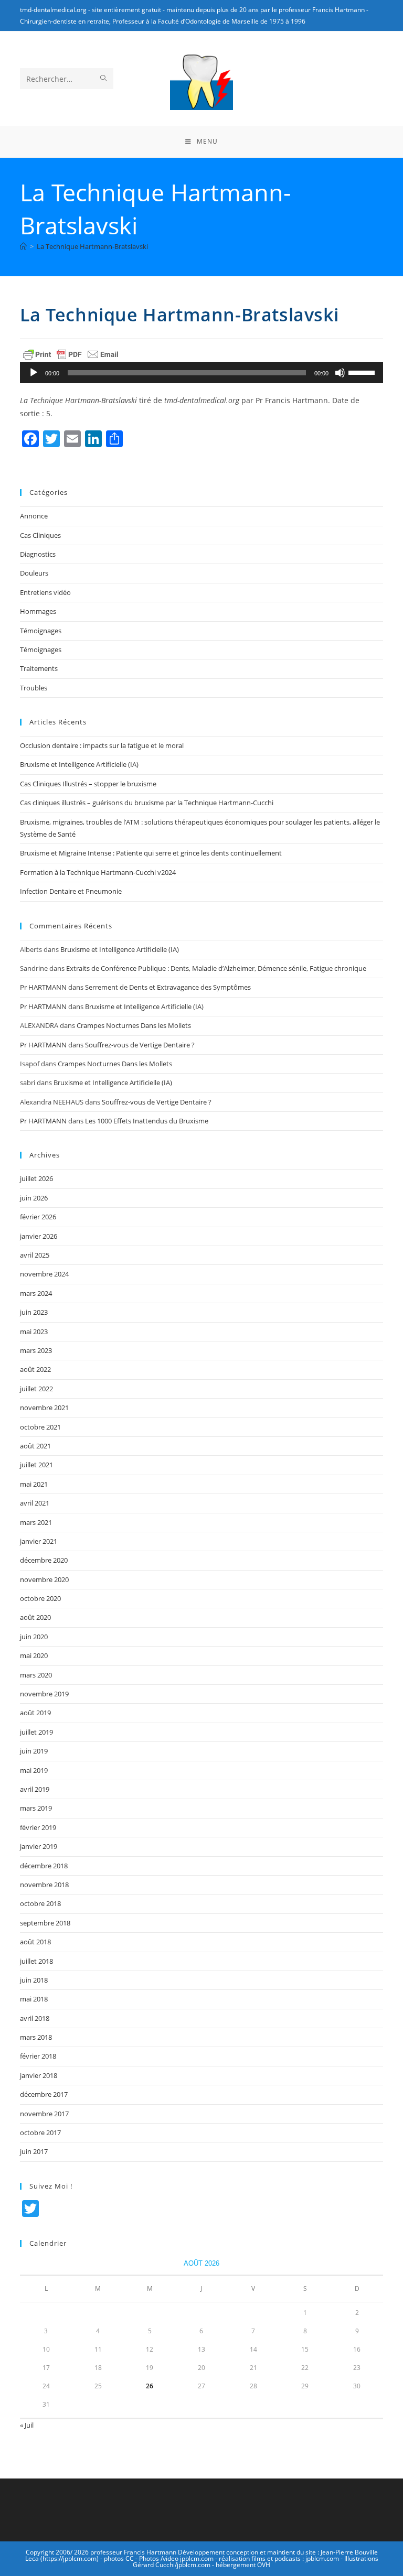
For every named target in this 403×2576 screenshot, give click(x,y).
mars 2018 (36, 2037)
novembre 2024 (44, 1274)
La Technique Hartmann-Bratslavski (92, 246)
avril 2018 (35, 2018)
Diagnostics (38, 554)
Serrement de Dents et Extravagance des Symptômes (168, 987)
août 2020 (35, 1617)
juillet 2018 (36, 1961)
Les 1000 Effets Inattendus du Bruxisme (147, 1121)
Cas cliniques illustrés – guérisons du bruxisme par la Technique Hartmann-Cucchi (147, 803)
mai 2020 (34, 1655)
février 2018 (38, 2056)
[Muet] (340, 373)
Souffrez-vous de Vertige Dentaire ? (140, 1045)
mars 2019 (36, 1808)
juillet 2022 (36, 1389)
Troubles (34, 688)
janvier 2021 (39, 1541)
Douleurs (34, 573)
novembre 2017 (44, 2114)
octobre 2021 (40, 1427)
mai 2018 (34, 1999)
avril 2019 (35, 1789)
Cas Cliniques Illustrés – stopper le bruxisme (88, 784)
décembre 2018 (44, 1866)
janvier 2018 (39, 2075)
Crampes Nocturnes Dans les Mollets (134, 1025)
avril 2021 (35, 1503)
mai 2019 (34, 1770)
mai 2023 (34, 1332)
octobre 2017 (40, 2133)
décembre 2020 (44, 1560)
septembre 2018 (45, 1923)
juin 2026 (34, 1198)
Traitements (39, 668)
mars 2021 (36, 1522)
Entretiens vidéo (45, 592)
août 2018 (35, 1942)
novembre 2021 (44, 1408)
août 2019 (35, 1713)
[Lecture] (34, 373)
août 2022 (35, 1369)
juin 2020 (34, 1637)
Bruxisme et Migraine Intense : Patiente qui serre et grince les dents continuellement (151, 853)
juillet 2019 (36, 1732)
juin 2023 (34, 1312)
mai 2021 (34, 1484)
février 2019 (38, 1827)
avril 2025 (35, 1255)
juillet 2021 (36, 1465)
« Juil (27, 2425)
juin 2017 (34, 2151)
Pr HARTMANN (43, 987)
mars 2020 (36, 1675)
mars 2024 (36, 1293)
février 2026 (38, 1217)
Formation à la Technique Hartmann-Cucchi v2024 (98, 872)
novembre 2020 (44, 1579)
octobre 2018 (40, 1903)
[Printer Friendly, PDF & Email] (71, 354)
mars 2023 (36, 1350)
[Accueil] (23, 246)
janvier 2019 (39, 1846)
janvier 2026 (39, 1236)
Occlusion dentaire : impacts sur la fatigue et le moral (102, 745)
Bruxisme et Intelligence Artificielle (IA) (79, 764)
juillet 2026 (36, 1178)
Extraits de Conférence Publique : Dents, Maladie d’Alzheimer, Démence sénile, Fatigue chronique (216, 968)
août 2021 (35, 1446)
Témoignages (41, 631)
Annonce (34, 516)
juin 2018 (34, 1980)
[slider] (363, 372)
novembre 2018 (44, 1885)
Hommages (38, 611)
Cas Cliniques (40, 535)
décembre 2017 (44, 2094)
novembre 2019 (44, 1694)
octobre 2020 (40, 1598)
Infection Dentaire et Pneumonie (71, 891)
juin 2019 (34, 1751)
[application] (201, 373)
